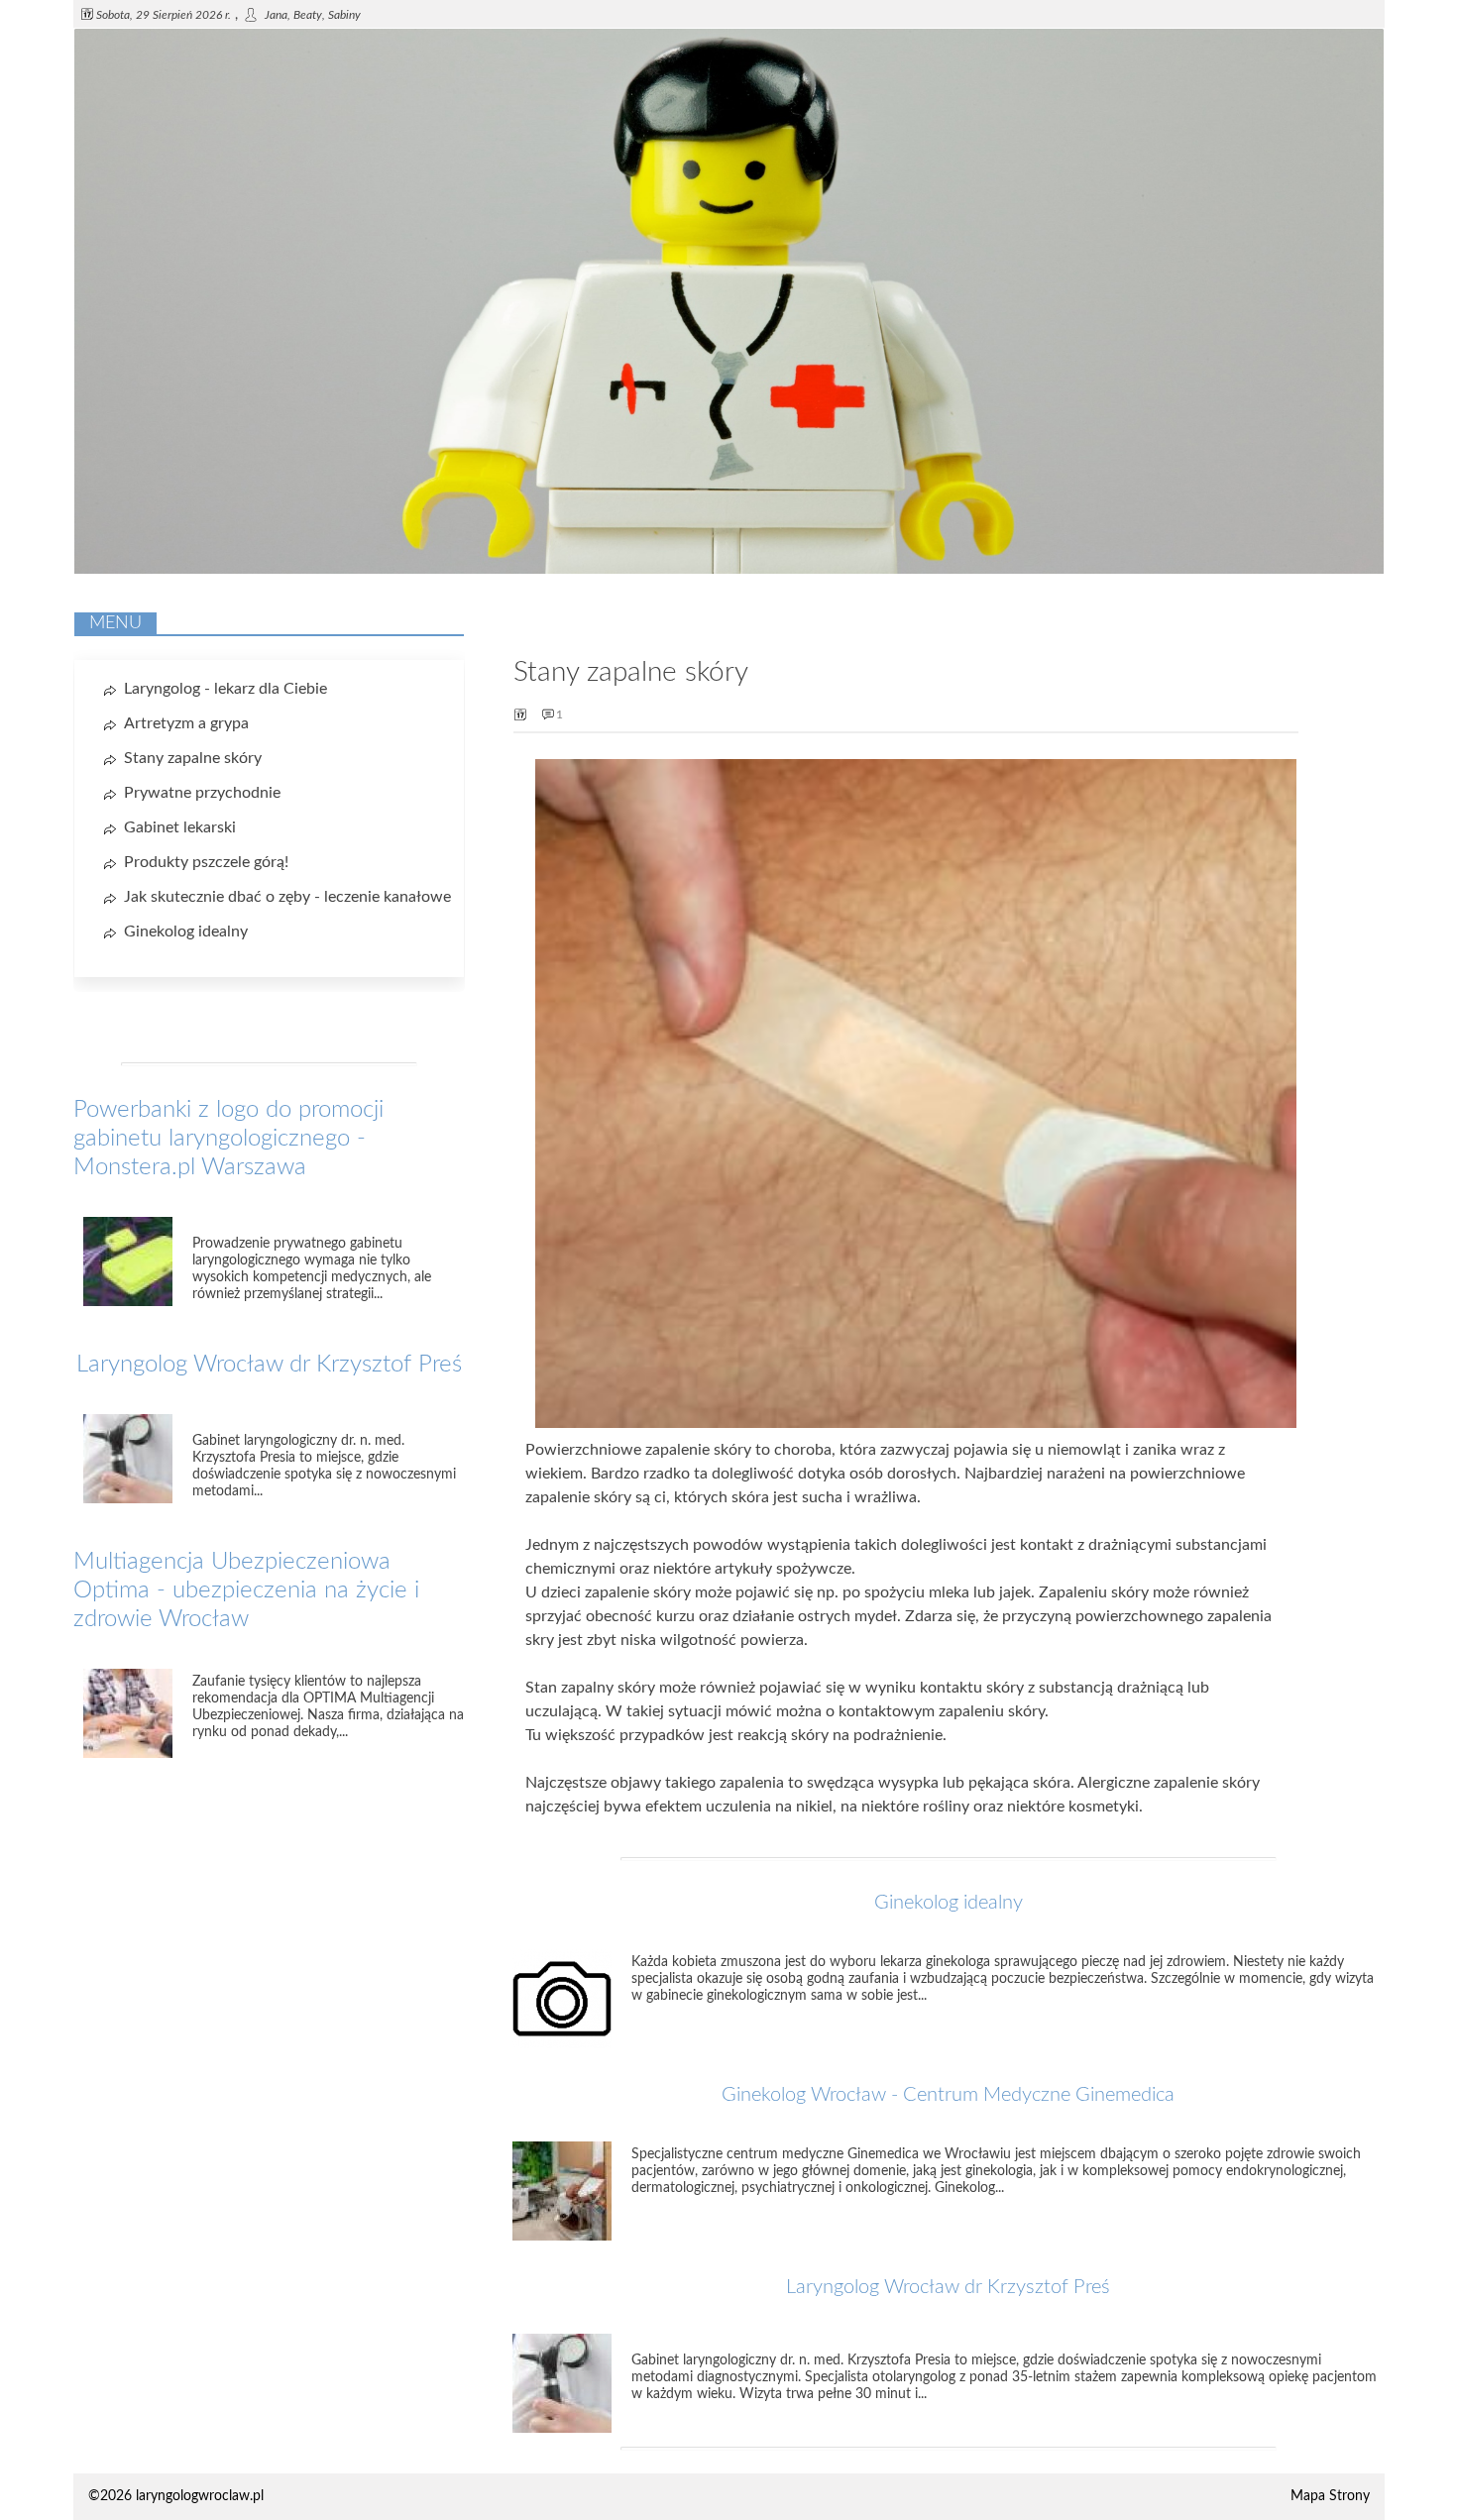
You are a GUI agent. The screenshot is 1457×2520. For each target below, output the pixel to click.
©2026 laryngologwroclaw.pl (176, 2496)
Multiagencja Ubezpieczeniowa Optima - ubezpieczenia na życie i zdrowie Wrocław (246, 1590)
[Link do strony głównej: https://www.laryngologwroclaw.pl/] (729, 570)
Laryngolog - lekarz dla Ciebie (225, 689)
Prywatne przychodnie (202, 793)
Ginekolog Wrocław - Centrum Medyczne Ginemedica (948, 2095)
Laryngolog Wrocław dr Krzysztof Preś (948, 2287)
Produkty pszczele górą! (206, 862)
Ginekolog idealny (949, 1903)
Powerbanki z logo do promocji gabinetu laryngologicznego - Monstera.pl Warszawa (228, 1139)
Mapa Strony (1330, 2496)
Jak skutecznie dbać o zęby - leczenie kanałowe (287, 897)
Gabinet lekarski (180, 827)
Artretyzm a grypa (186, 723)
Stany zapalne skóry (193, 758)
